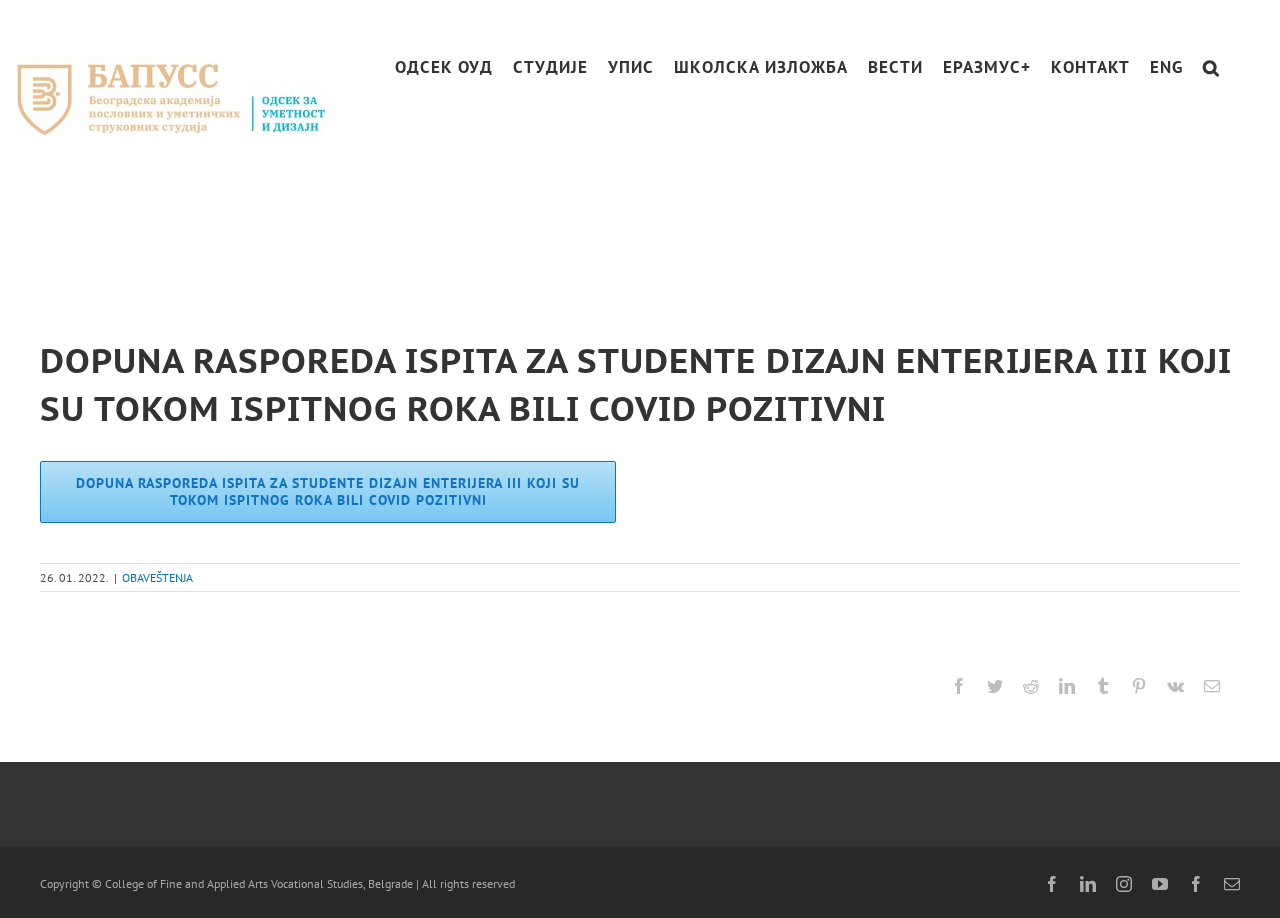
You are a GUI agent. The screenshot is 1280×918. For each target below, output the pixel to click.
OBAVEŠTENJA (157, 577)
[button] (1211, 67)
